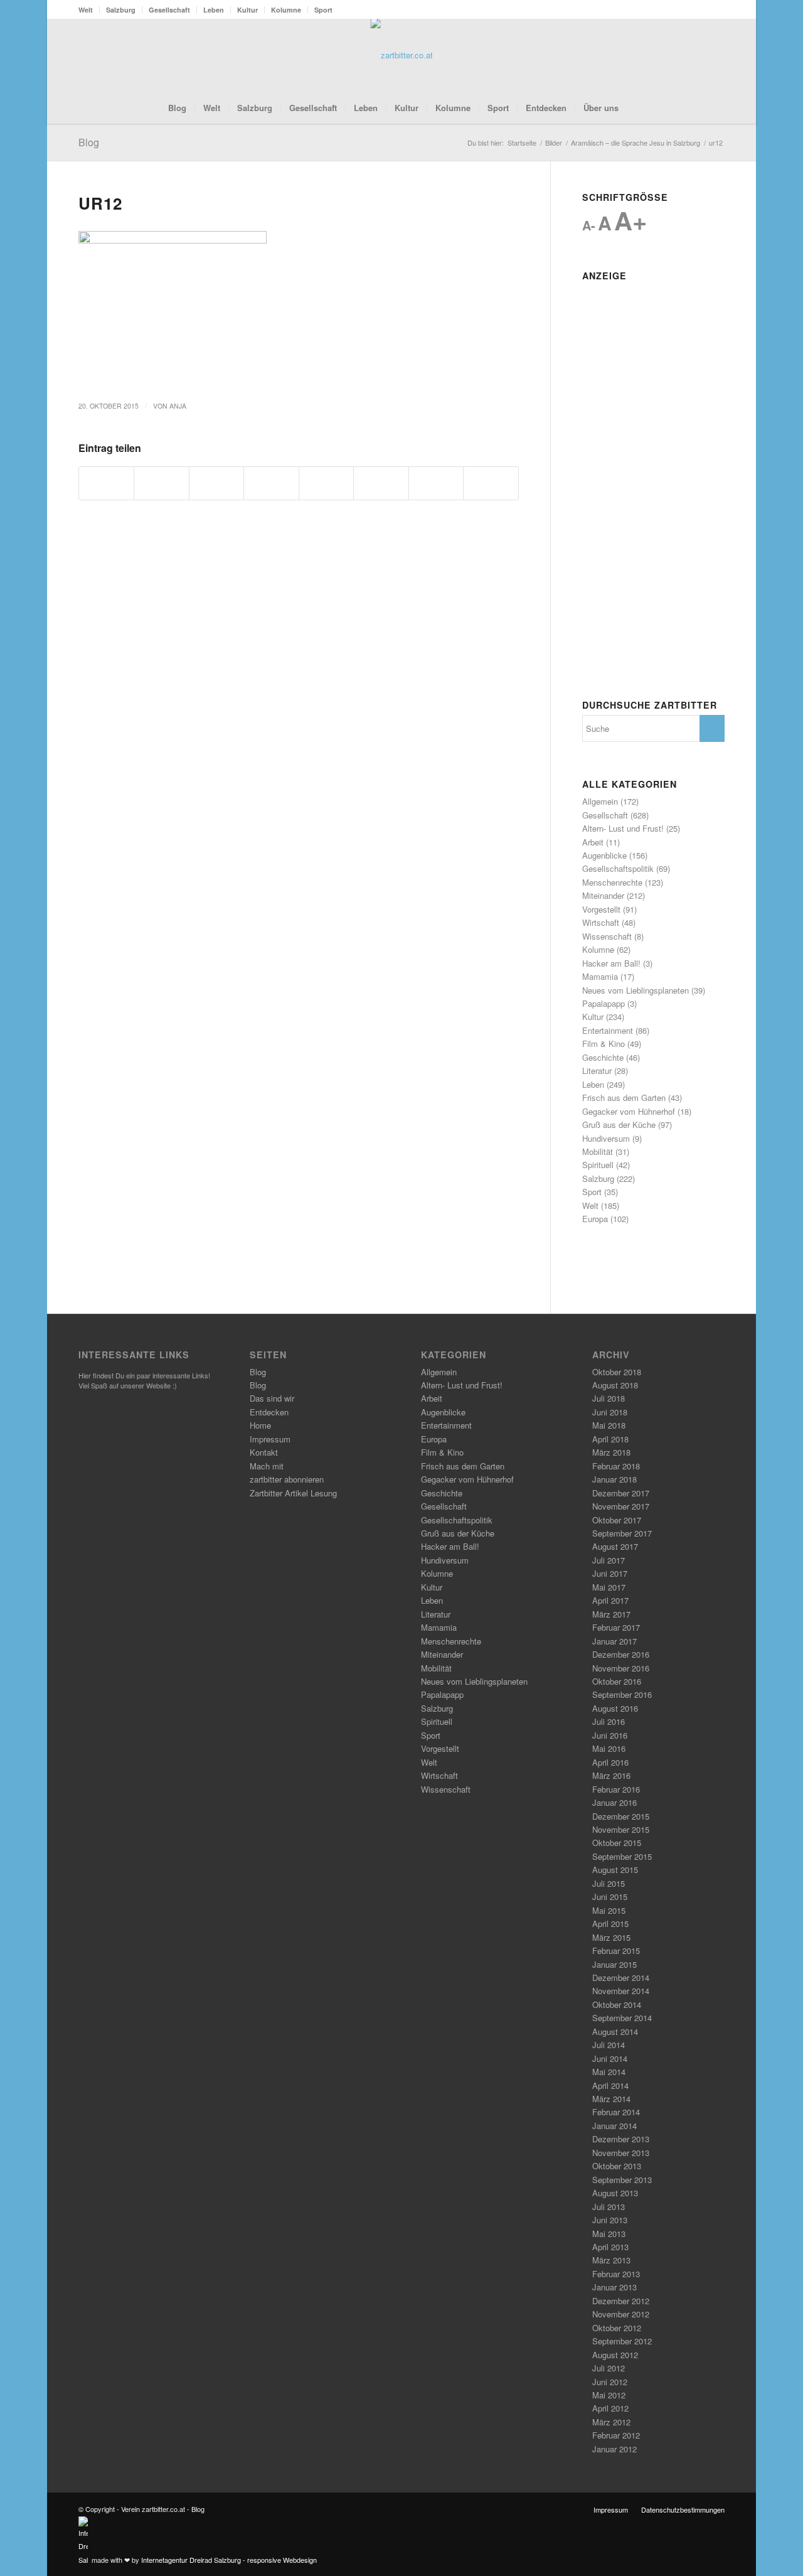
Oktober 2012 (617, 2328)
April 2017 (610, 1600)
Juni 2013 (610, 2220)
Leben (214, 10)
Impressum (270, 1439)
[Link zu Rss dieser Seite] (696, 55)
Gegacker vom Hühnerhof (629, 1111)
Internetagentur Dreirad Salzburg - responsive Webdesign (229, 2560)
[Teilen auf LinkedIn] (326, 483)
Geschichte (603, 1057)
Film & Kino (604, 1044)
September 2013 (622, 2180)
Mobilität (598, 1151)
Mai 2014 (609, 2072)
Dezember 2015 (621, 1816)
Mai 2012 (609, 2395)
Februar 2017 (616, 1627)
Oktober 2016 (617, 1681)
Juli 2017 (609, 1560)
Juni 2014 (610, 2058)
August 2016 (615, 1708)
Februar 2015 (616, 1951)
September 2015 (622, 1856)
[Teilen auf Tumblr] (381, 483)
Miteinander (603, 895)
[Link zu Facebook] (678, 55)
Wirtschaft (601, 922)
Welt (86, 10)
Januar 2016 (614, 1802)
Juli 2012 (609, 2368)
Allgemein (600, 801)
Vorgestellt (601, 909)
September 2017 (622, 1533)
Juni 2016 (610, 1735)
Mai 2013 (609, 2234)
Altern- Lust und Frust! (623, 828)
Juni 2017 (610, 1573)
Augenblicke (604, 855)
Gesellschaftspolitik (618, 868)
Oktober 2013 (617, 2166)
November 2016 (621, 1668)
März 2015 (611, 1937)
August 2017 (615, 1546)
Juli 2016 (609, 1721)
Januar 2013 (614, 2287)
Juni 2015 (610, 1897)
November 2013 (621, 2153)
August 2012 (615, 2355)
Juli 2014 (609, 2045)
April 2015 (610, 1924)
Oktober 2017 (617, 1520)
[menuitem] (89, 10)
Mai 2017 (609, 1587)
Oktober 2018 (617, 1372)
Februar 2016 (616, 1789)
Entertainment (608, 1030)
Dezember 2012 (621, 2301)
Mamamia (600, 976)
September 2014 (622, 2018)
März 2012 (611, 2422)
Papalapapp (604, 1003)
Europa (595, 1219)
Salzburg (121, 10)
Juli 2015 (609, 1883)
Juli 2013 (609, 2207)
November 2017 (621, 1506)
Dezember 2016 (621, 1654)
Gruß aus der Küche (619, 1124)
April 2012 (610, 2408)
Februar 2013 (616, 2274)
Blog (89, 142)
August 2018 (615, 1385)
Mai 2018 (609, 1425)
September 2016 (622, 1694)
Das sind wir (272, 1398)
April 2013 (610, 2247)
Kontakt (264, 1452)
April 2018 (610, 1439)
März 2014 (611, 2099)
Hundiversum (606, 1138)
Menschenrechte (612, 882)
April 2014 (610, 2085)
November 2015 (621, 1829)
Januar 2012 (614, 2449)
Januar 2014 (614, 2126)
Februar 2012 (616, 2435)
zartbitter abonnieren (287, 1479)
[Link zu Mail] (715, 55)
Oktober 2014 (617, 2004)
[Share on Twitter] (216, 483)
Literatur (597, 1071)
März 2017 (611, 1614)
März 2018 (611, 1452)
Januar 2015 (614, 1964)
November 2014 (621, 1991)
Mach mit (267, 1466)
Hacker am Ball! (611, 963)
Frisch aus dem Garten (624, 1097)
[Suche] (635, 108)
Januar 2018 (614, 1479)
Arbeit (593, 842)
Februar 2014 (616, 2112)
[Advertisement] (653, 475)
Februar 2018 (616, 1466)
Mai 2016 (609, 1748)
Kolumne (286, 10)
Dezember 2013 (621, 2139)
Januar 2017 (614, 1641)
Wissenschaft (607, 936)
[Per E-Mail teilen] (491, 483)
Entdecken (269, 1412)
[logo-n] (402, 55)
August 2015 (615, 1870)
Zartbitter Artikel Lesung (293, 1493)
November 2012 (621, 2314)
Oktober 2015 (617, 1843)
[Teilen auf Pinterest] (271, 483)
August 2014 (615, 2031)
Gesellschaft (169, 10)
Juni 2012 (610, 2382)
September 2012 (622, 2341)
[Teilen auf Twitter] (161, 483)
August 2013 (615, 2193)
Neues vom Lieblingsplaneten (635, 990)
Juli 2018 (609, 1398)
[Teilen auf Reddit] (436, 483)
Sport (323, 10)
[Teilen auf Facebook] (106, 483)
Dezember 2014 (621, 1978)
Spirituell (598, 1165)
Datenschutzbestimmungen (683, 2509)
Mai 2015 (609, 1910)
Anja (178, 406)
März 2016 (611, 1775)
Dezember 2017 (621, 1493)
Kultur (247, 10)
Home (260, 1425)
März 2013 (611, 2260)
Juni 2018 (610, 1412)
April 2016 (610, 1762)
